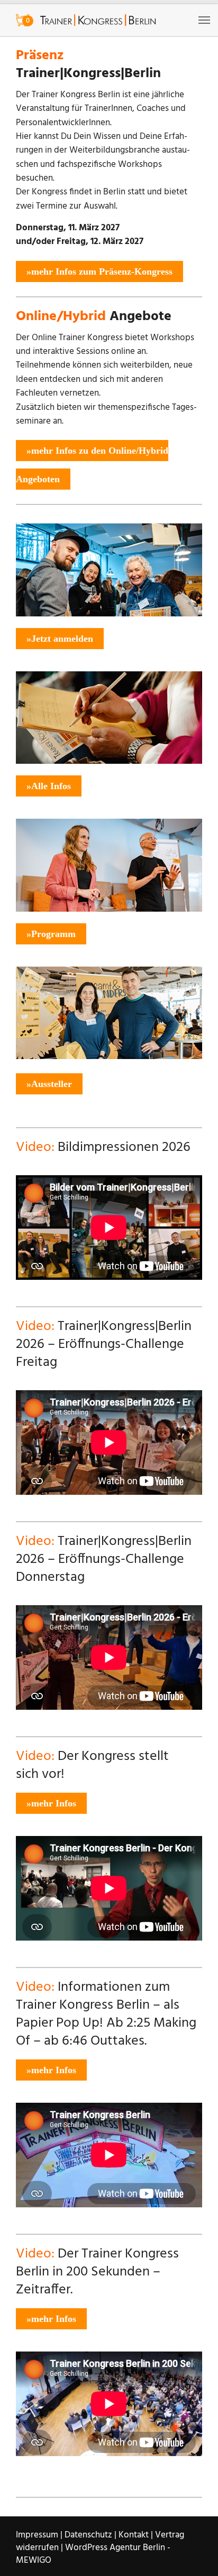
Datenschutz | (90, 2535)
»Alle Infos (49, 786)
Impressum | (39, 2535)
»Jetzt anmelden (60, 639)
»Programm (51, 934)
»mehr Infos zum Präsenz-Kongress (99, 271)
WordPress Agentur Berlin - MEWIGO (93, 2554)
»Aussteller (49, 1084)
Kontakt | (136, 2535)
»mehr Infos (51, 1803)
